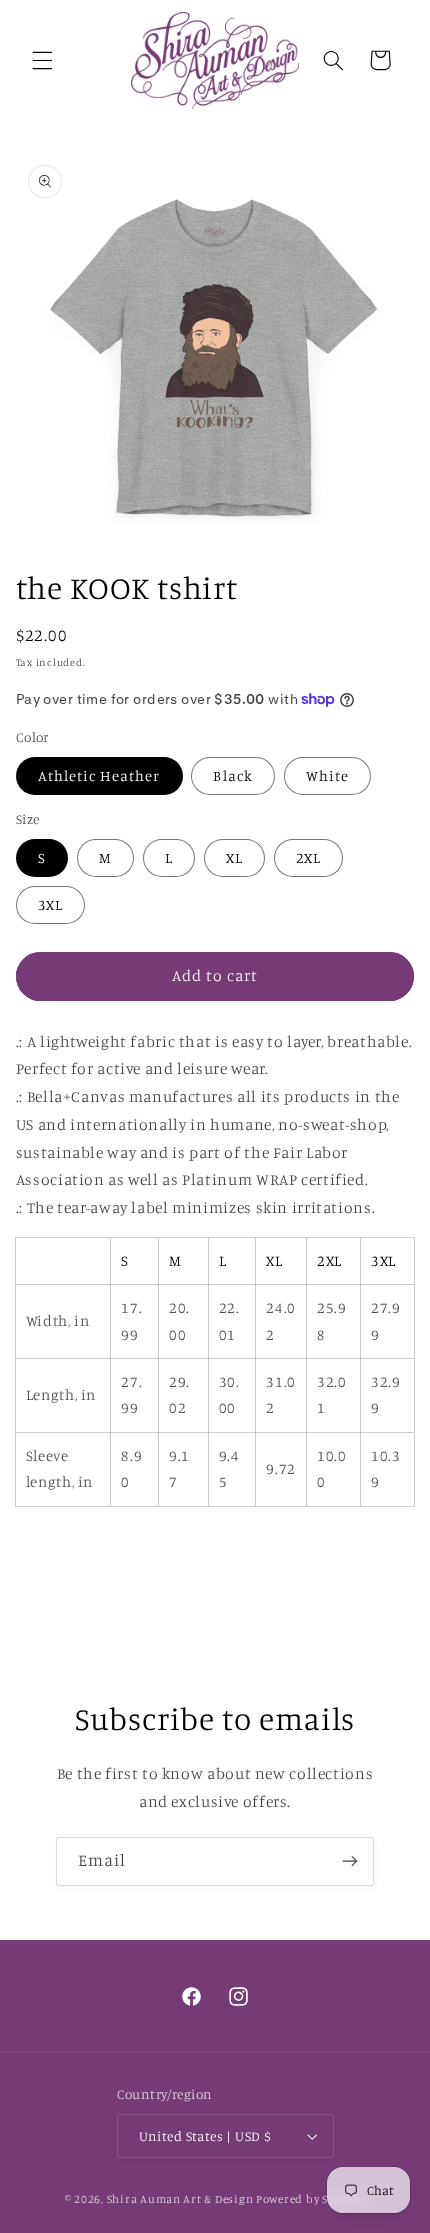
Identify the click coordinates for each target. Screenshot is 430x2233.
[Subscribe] (350, 1861)
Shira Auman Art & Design (180, 2199)
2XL (308, 857)
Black (232, 775)
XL (234, 857)
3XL (50, 904)
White (327, 775)
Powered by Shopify (310, 2199)
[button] (42, 60)
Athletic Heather (99, 775)
